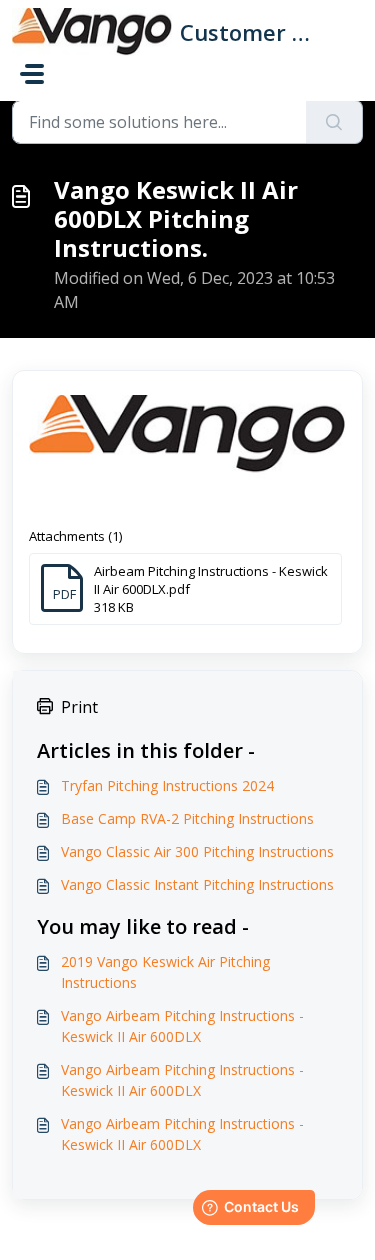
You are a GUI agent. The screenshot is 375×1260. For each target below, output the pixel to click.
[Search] (334, 122)
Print (79, 707)
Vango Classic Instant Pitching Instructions (197, 884)
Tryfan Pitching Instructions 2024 (167, 785)
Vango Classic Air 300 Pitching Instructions (197, 851)
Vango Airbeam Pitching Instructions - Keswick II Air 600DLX (182, 1026)
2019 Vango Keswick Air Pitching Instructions (165, 972)
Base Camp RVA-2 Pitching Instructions (187, 818)
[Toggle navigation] (32, 74)
